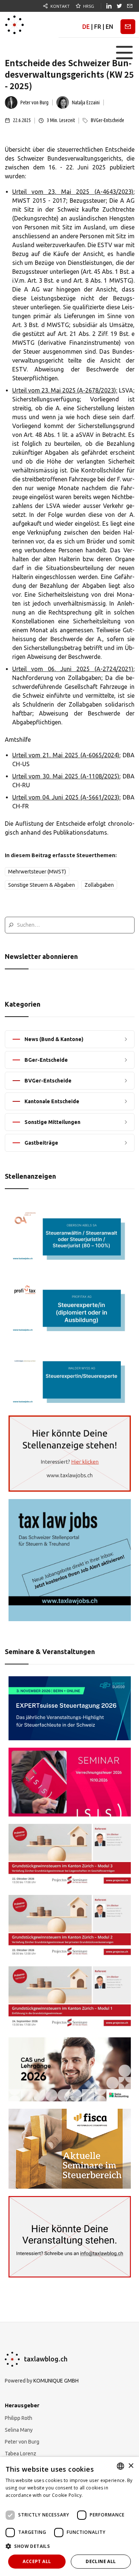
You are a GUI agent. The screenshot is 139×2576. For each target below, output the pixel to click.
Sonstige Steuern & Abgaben (42, 885)
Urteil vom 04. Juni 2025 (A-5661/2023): (67, 797)
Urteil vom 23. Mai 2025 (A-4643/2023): (73, 192)
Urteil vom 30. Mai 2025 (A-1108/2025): (66, 776)
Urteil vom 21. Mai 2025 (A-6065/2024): (66, 755)
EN (109, 27)
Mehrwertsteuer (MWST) (37, 872)
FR (98, 27)
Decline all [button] (101, 2561)
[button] (124, 53)
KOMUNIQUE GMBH (56, 2381)
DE (86, 27)
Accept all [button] (37, 2561)
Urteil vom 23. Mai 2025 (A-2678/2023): (65, 390)
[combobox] (120, 2466)
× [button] (131, 2466)
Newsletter (128, 27)
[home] (14, 25)
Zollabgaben (99, 885)
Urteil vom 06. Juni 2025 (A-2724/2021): (73, 669)
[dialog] (69, 2516)
